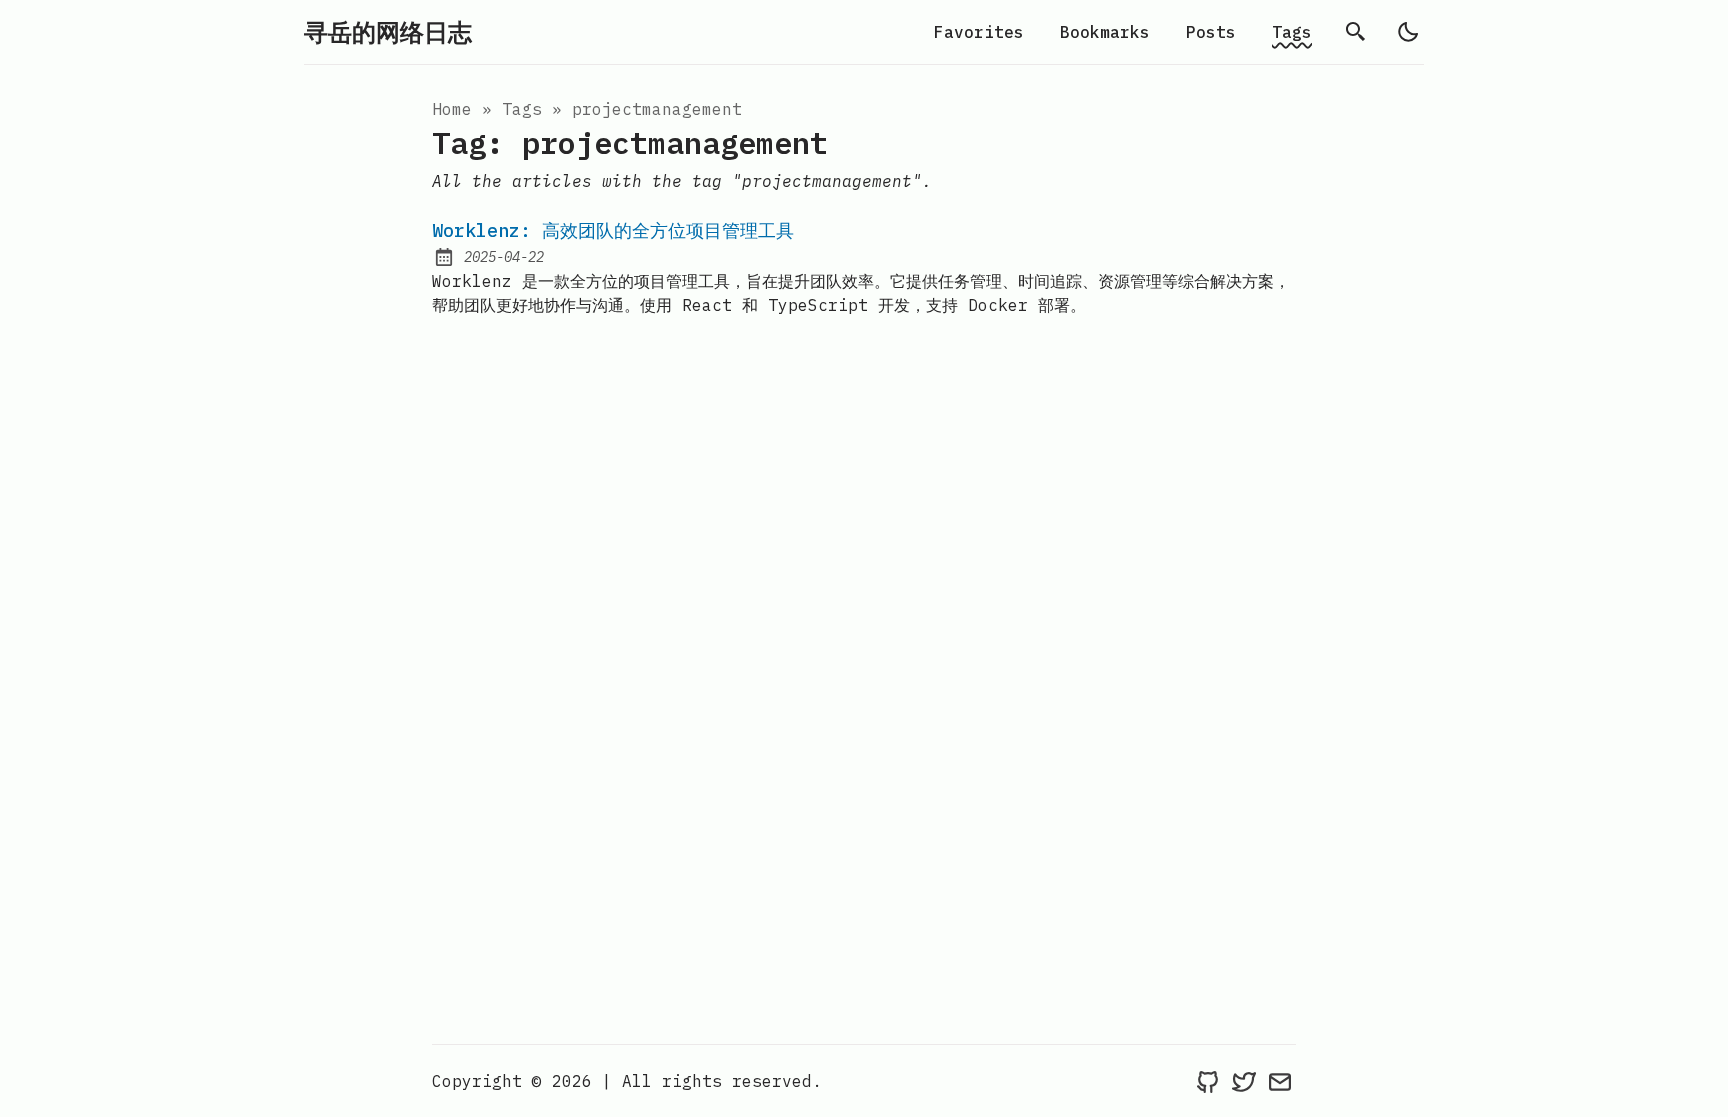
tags (522, 109)
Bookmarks (1105, 32)
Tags (1292, 32)
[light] (1408, 32)
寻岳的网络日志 (388, 32)
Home (452, 109)
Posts (1211, 32)
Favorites (979, 32)
